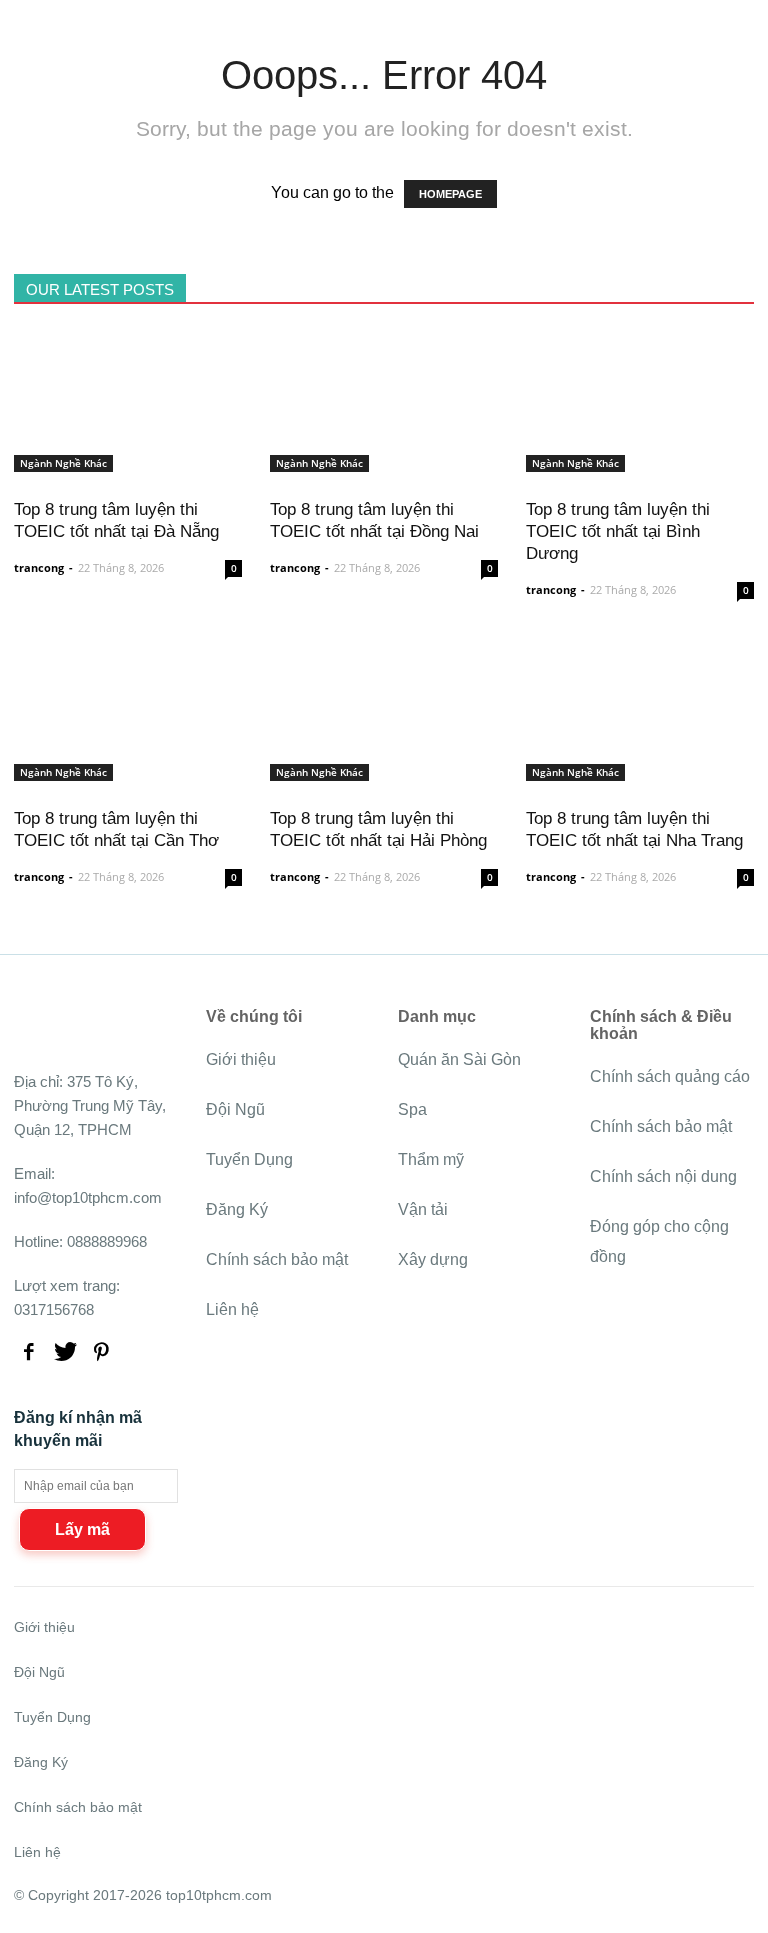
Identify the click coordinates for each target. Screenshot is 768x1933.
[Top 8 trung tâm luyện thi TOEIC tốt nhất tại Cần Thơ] (128, 769)
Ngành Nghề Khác (63, 463)
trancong (39, 567)
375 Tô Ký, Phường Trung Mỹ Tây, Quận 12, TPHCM (90, 1105)
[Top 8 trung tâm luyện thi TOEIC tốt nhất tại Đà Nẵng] (128, 460)
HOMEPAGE (450, 194)
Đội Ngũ (235, 1109)
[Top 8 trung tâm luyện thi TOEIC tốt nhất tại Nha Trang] (640, 769)
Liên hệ (232, 1309)
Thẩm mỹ (431, 1159)
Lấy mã (82, 1529)
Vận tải (423, 1209)
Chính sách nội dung (663, 1176)
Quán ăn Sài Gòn (459, 1059)
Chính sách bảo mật (277, 1259)
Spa (412, 1109)
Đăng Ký (237, 1209)
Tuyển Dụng (249, 1159)
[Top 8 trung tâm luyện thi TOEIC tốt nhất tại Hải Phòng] (384, 769)
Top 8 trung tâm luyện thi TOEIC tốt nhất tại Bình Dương (618, 531)
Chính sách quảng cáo (670, 1076)
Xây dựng (433, 1259)
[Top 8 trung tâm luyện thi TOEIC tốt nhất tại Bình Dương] (640, 460)
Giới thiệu (241, 1059)
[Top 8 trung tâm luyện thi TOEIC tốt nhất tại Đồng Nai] (384, 460)
